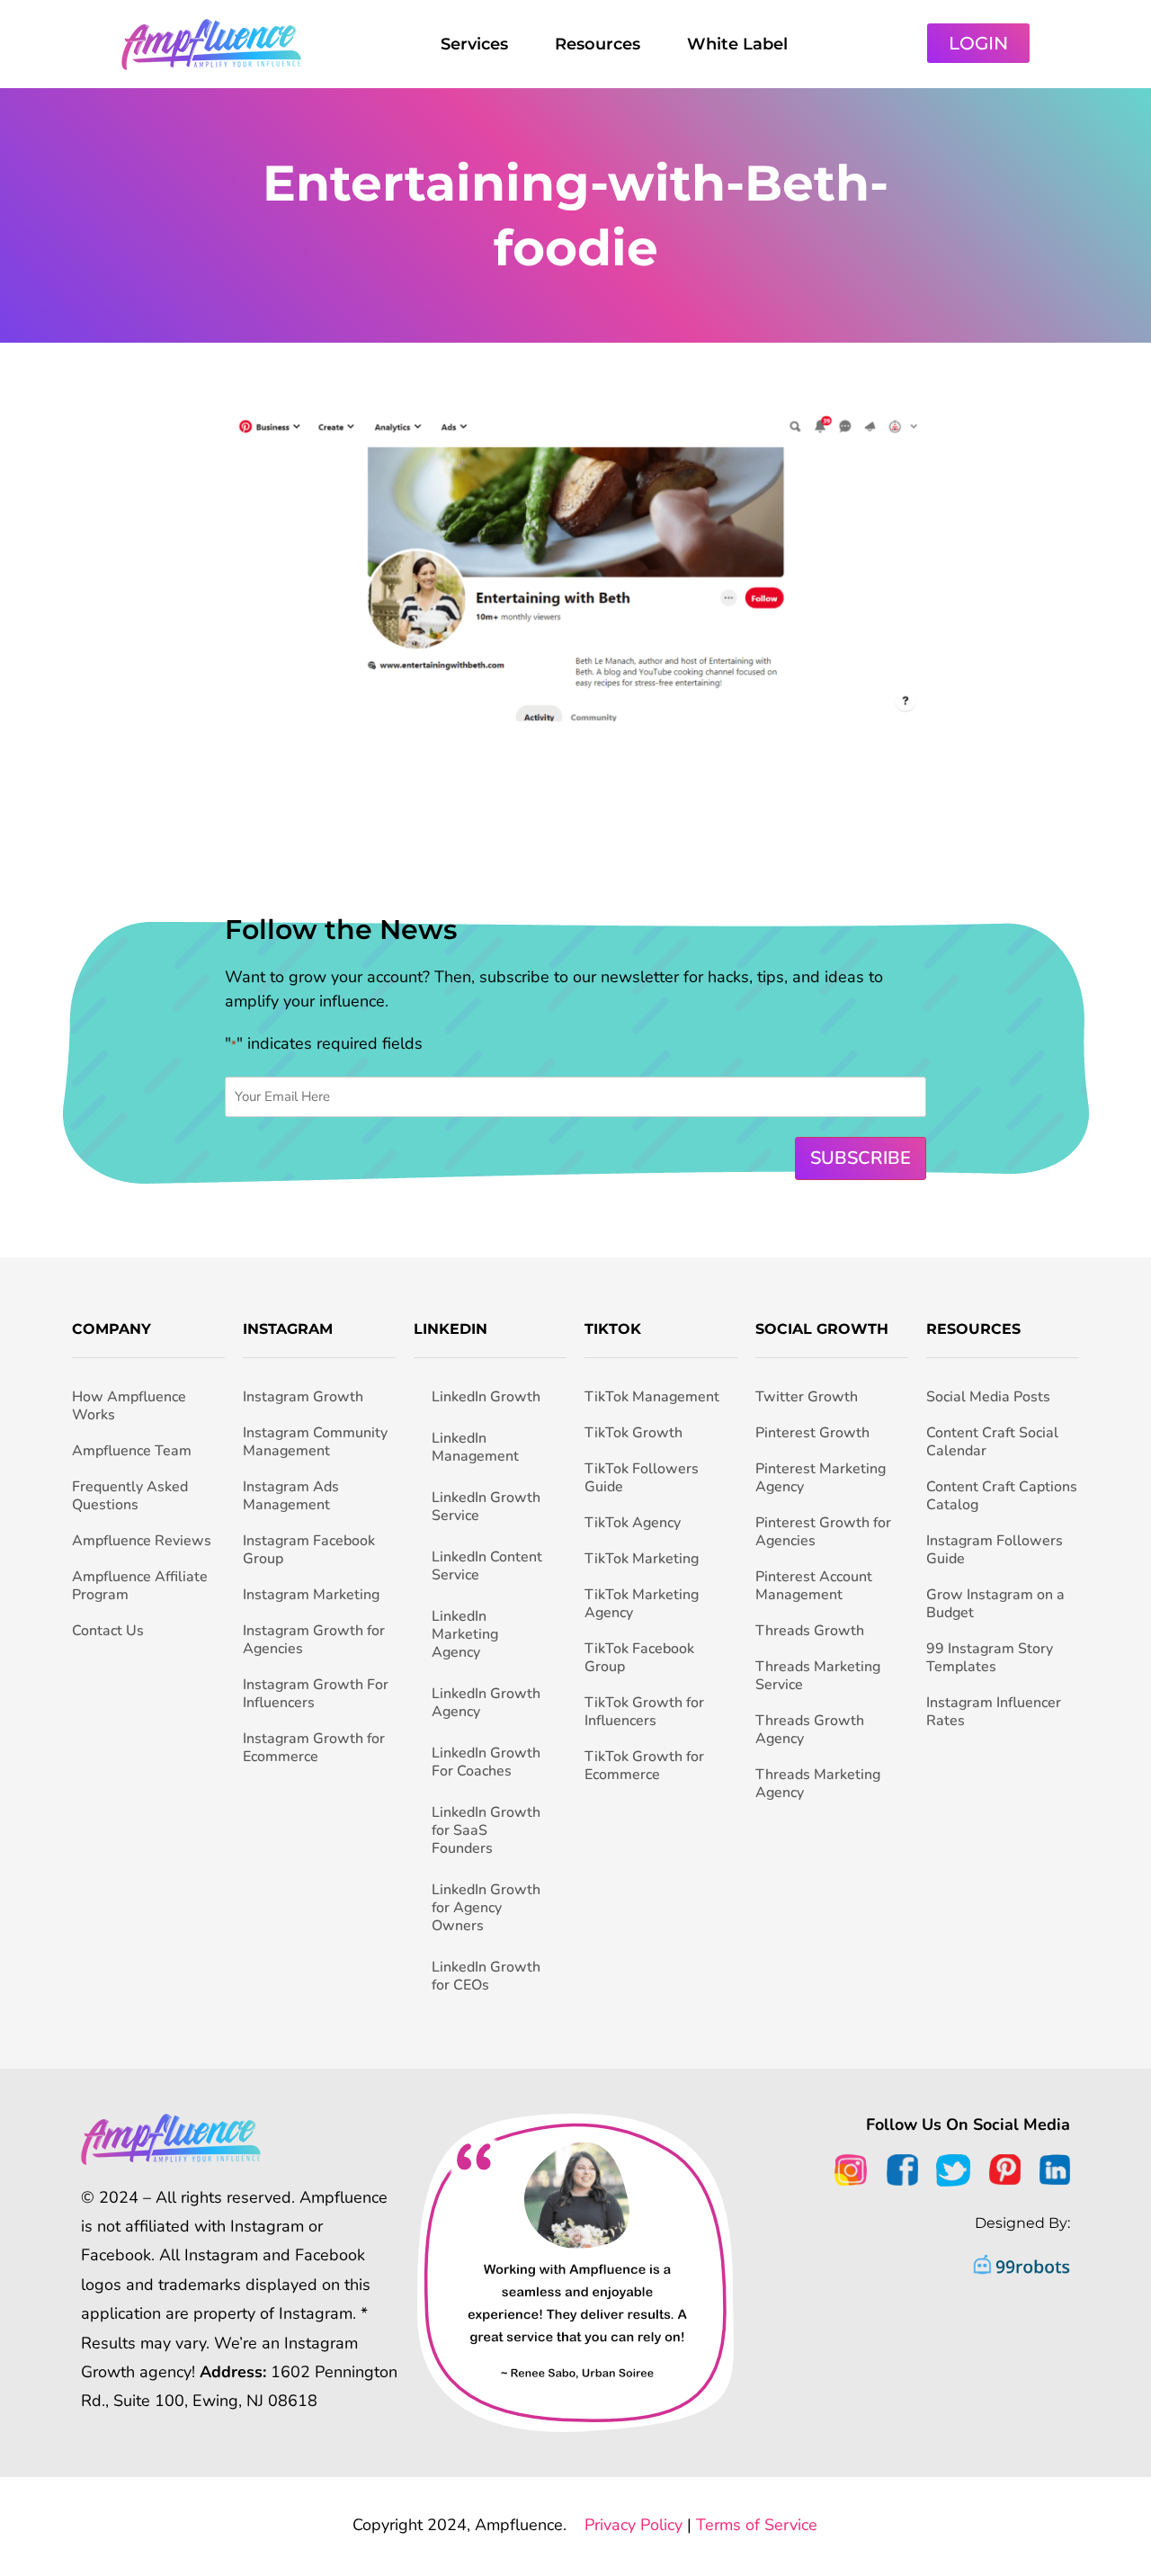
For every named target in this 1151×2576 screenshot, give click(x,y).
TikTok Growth (633, 1433)
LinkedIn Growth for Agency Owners (486, 1908)
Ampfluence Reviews (142, 1541)
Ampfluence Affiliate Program (140, 1586)
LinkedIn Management (475, 1447)
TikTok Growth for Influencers (644, 1712)
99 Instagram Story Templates (990, 1658)
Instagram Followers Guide (995, 1550)
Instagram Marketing (311, 1595)
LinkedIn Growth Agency (486, 1703)
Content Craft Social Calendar (992, 1442)
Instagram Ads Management (291, 1496)
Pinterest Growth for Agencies (823, 1532)
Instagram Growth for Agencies (314, 1640)
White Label (737, 44)
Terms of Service (757, 2525)
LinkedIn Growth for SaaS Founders (486, 1830)
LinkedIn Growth (486, 1397)
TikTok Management (652, 1397)
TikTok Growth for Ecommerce (644, 1766)
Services (474, 44)
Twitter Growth (807, 1397)
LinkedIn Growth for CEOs (486, 1976)
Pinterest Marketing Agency (821, 1478)
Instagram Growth (303, 1397)
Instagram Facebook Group (309, 1550)
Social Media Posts (988, 1397)
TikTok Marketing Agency (642, 1604)
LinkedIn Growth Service (486, 1507)
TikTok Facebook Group (639, 1658)
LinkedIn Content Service (487, 1566)
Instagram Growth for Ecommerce (314, 1748)
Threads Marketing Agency (818, 1784)
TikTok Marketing (642, 1559)
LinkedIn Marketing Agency (465, 1634)
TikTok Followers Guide (642, 1478)
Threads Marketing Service (818, 1676)
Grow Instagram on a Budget (995, 1604)
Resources (598, 44)
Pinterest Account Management (814, 1586)
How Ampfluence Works (129, 1406)
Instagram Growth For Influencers (316, 1694)
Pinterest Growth (812, 1433)
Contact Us (108, 1631)
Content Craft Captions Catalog (1002, 1496)
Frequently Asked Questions (130, 1496)
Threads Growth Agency (810, 1730)
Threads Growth (810, 1631)
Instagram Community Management (315, 1442)
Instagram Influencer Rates (994, 1712)
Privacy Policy (633, 2525)
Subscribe (861, 1158)
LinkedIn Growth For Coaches (486, 1762)
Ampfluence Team (132, 1451)
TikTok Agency (633, 1523)
